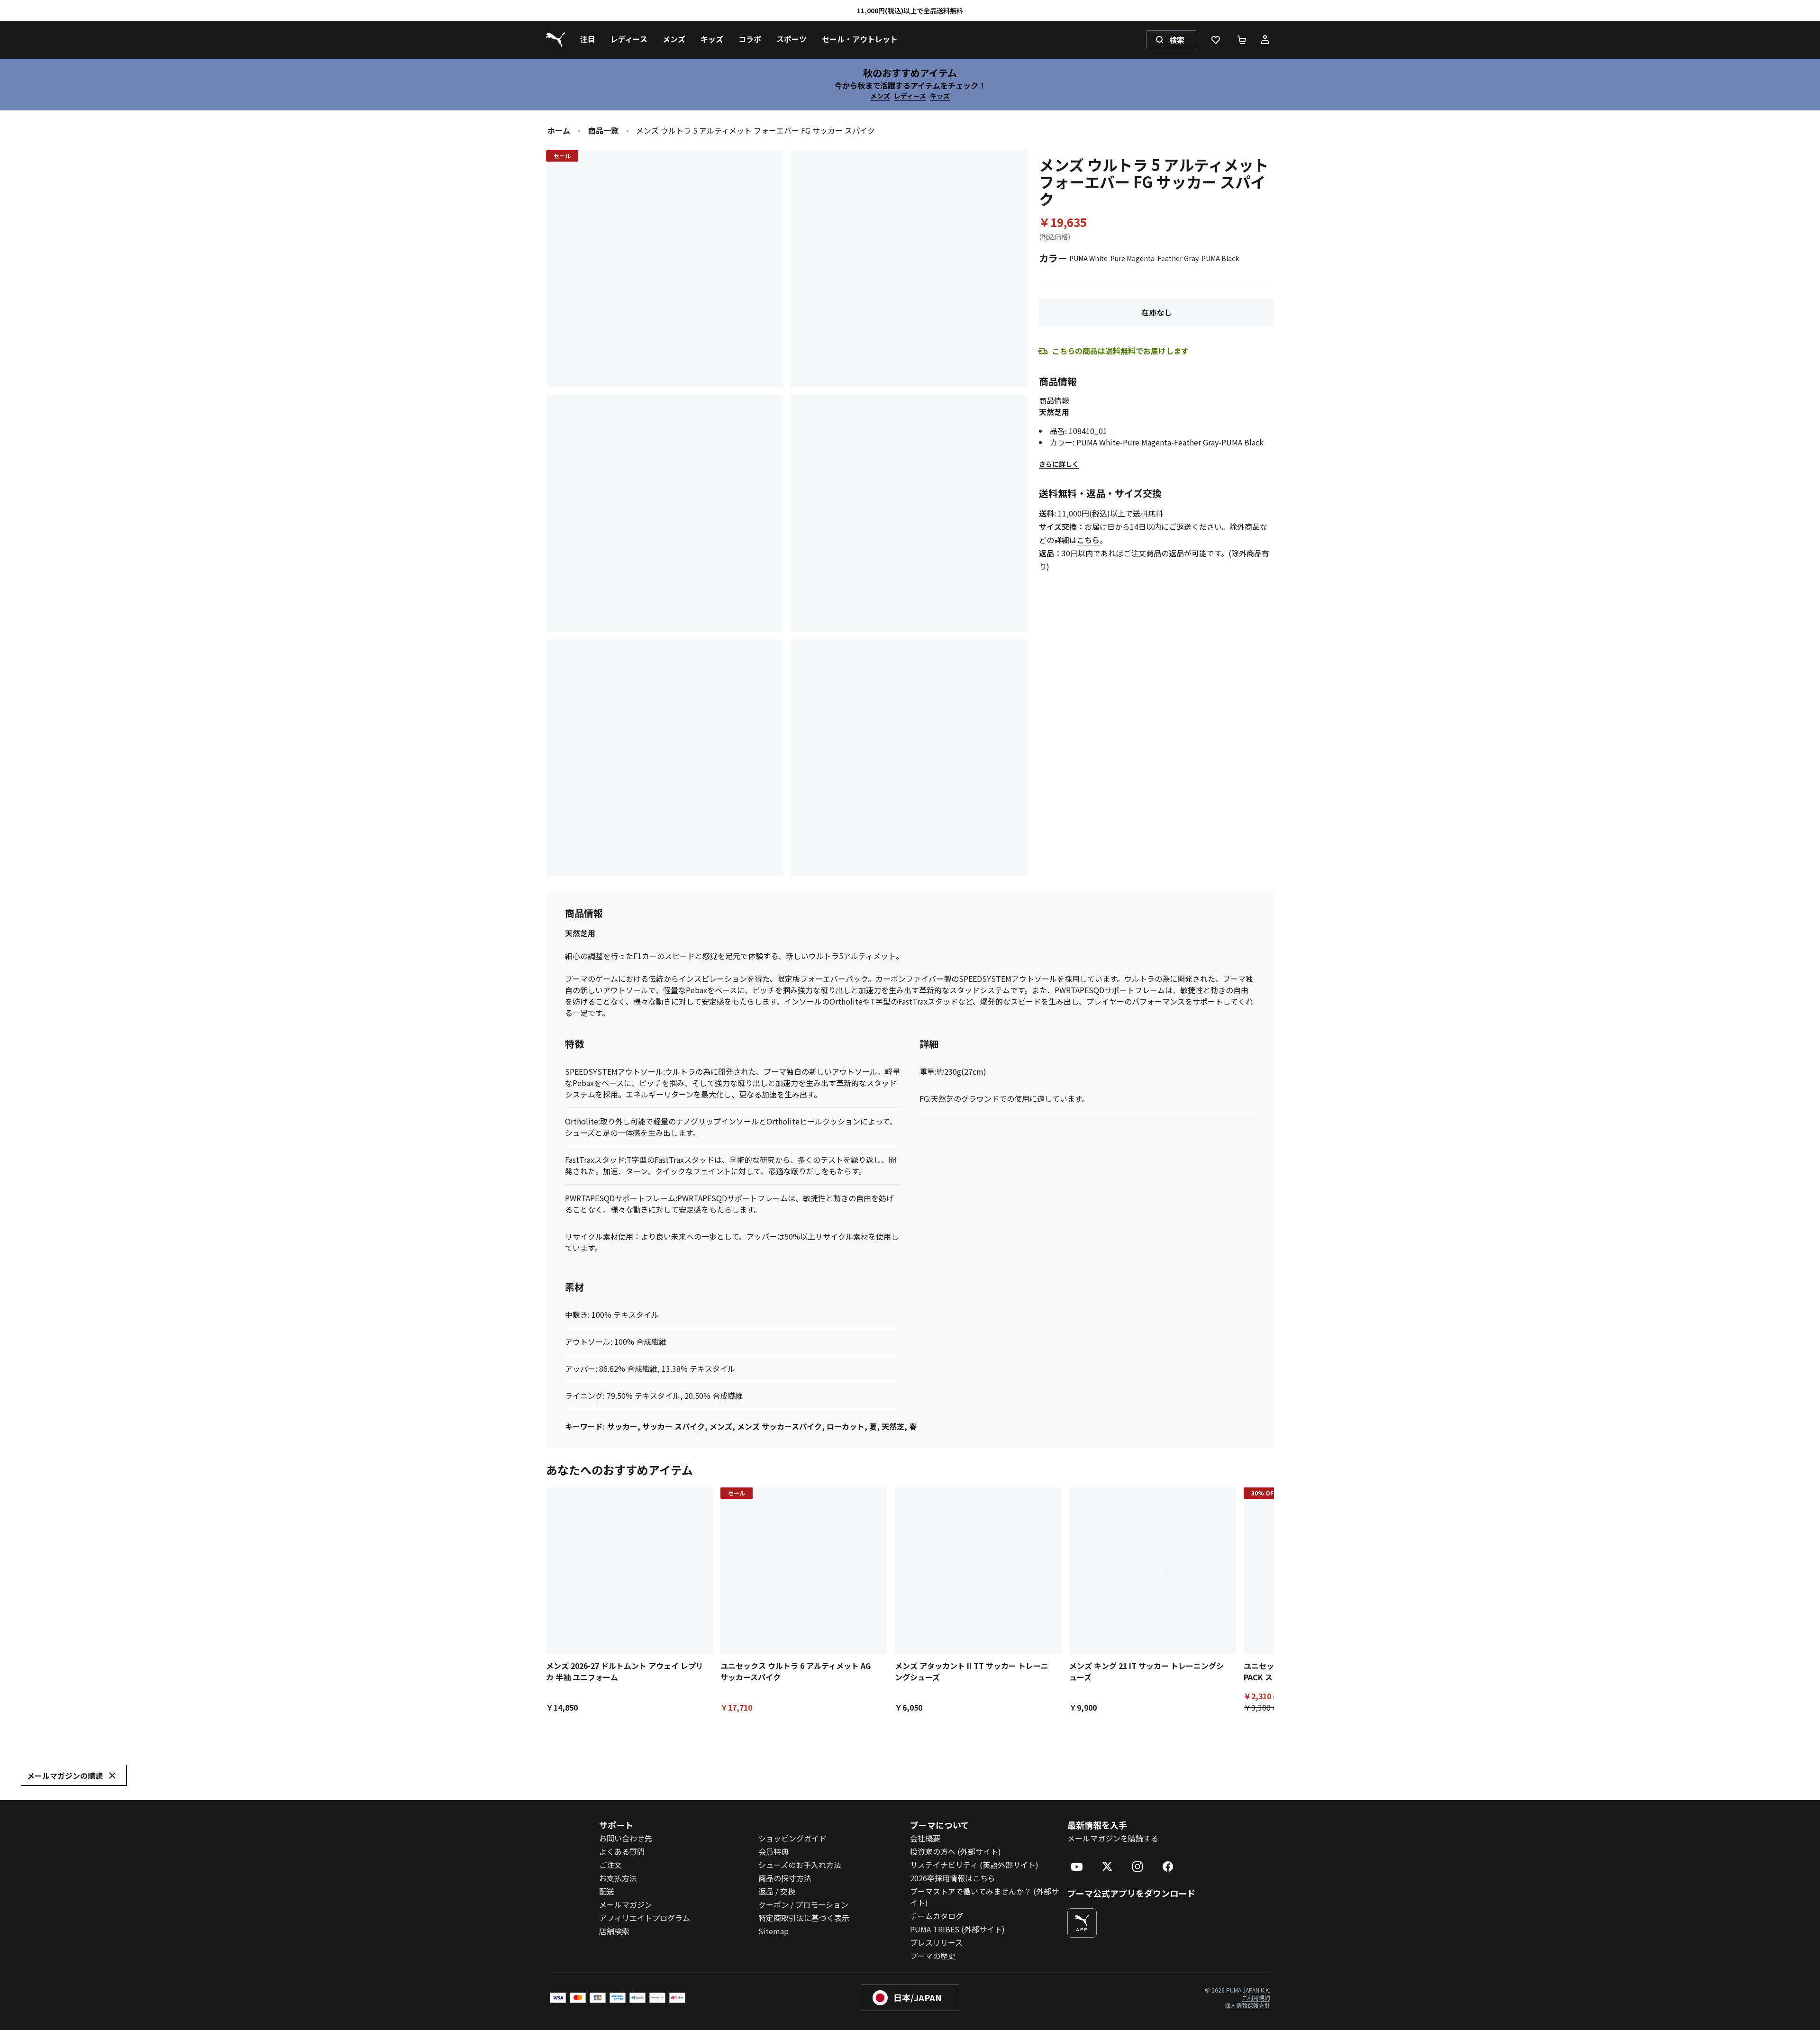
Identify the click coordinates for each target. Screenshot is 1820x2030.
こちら (1088, 540)
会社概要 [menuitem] (925, 1838)
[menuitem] (588, 40)
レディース (910, 96)
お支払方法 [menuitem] (618, 1878)
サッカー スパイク (673, 1426)
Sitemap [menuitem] (773, 1931)
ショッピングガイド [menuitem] (792, 1838)
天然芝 (893, 1426)
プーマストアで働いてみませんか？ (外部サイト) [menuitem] (984, 1897)
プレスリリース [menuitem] (936, 1942)
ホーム (559, 130)
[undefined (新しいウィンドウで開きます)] (1082, 1923)
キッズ (940, 96)
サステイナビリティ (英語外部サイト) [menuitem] (974, 1865)
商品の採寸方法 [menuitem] (785, 1878)
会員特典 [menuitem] (773, 1851)
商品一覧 (603, 130)
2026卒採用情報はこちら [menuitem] (953, 1878)
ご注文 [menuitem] (610, 1865)
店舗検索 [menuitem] (614, 1931)
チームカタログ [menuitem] (937, 1916)
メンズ (880, 96)
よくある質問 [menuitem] (622, 1851)
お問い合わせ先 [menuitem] (626, 1838)
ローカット (846, 1426)
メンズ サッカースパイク (779, 1426)
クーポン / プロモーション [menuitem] (803, 1904)
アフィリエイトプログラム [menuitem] (645, 1918)
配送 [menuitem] (607, 1891)
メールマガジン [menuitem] (626, 1904)
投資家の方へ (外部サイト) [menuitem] (955, 1851)
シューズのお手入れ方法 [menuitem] (800, 1865)
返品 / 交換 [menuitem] (777, 1891)
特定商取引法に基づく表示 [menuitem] (804, 1918)
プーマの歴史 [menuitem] (933, 1956)
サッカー (622, 1426)
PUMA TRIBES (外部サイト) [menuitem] (957, 1929)
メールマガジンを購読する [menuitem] (1113, 1838)
